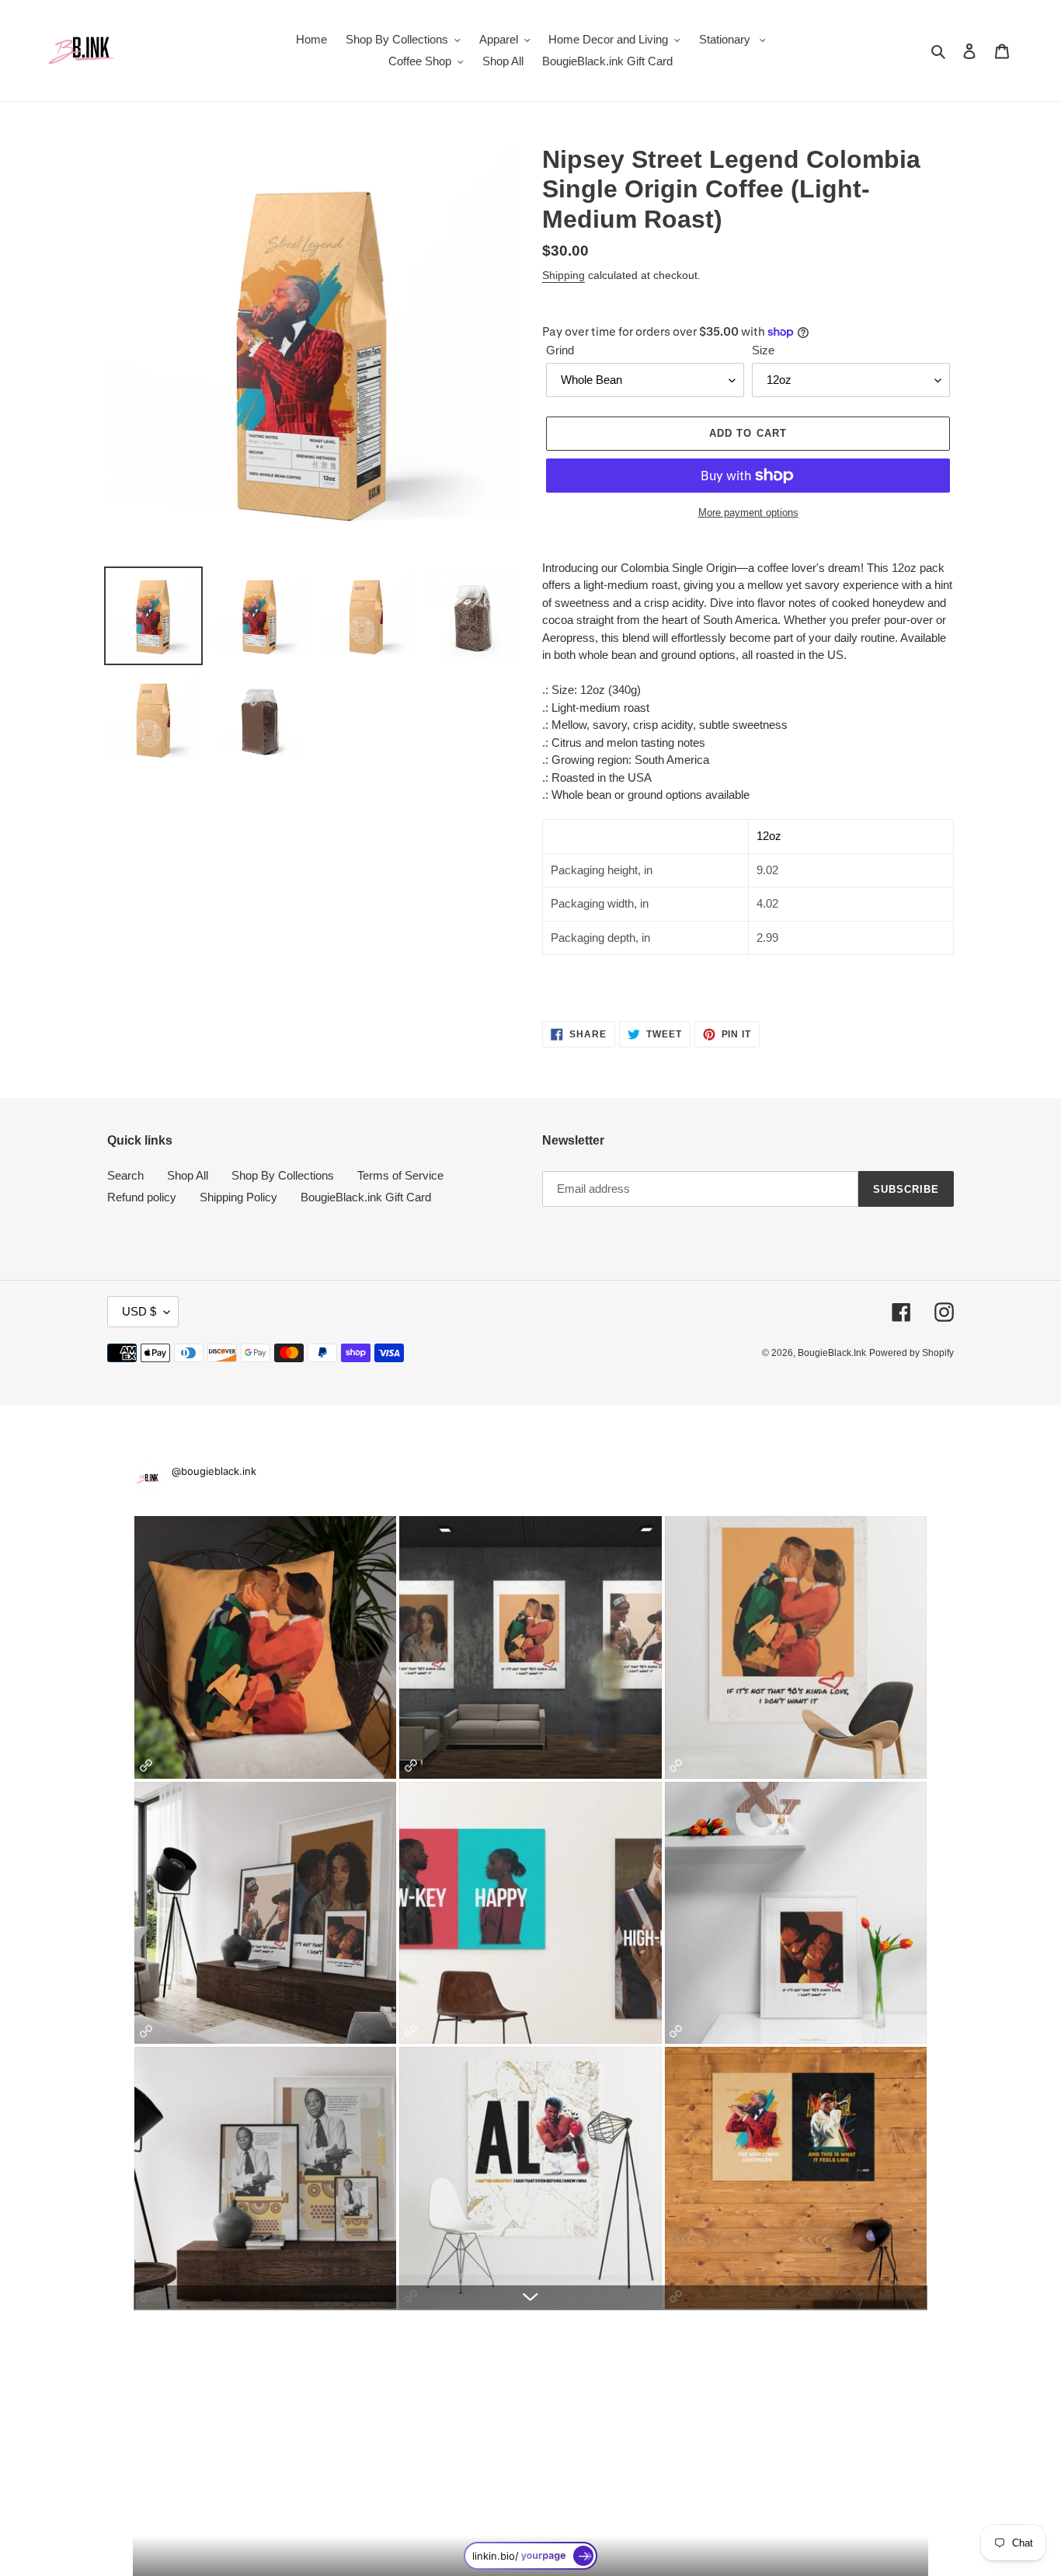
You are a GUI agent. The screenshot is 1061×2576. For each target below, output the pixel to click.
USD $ (139, 1311)
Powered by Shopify (911, 1353)
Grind (560, 350)
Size (763, 350)
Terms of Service (400, 1175)
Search (125, 1175)
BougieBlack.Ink (832, 1353)
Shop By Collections (283, 1175)
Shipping (564, 275)
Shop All (188, 1175)
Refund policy (142, 1197)
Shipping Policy (238, 1197)
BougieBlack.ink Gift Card (366, 1197)
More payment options (748, 512)
